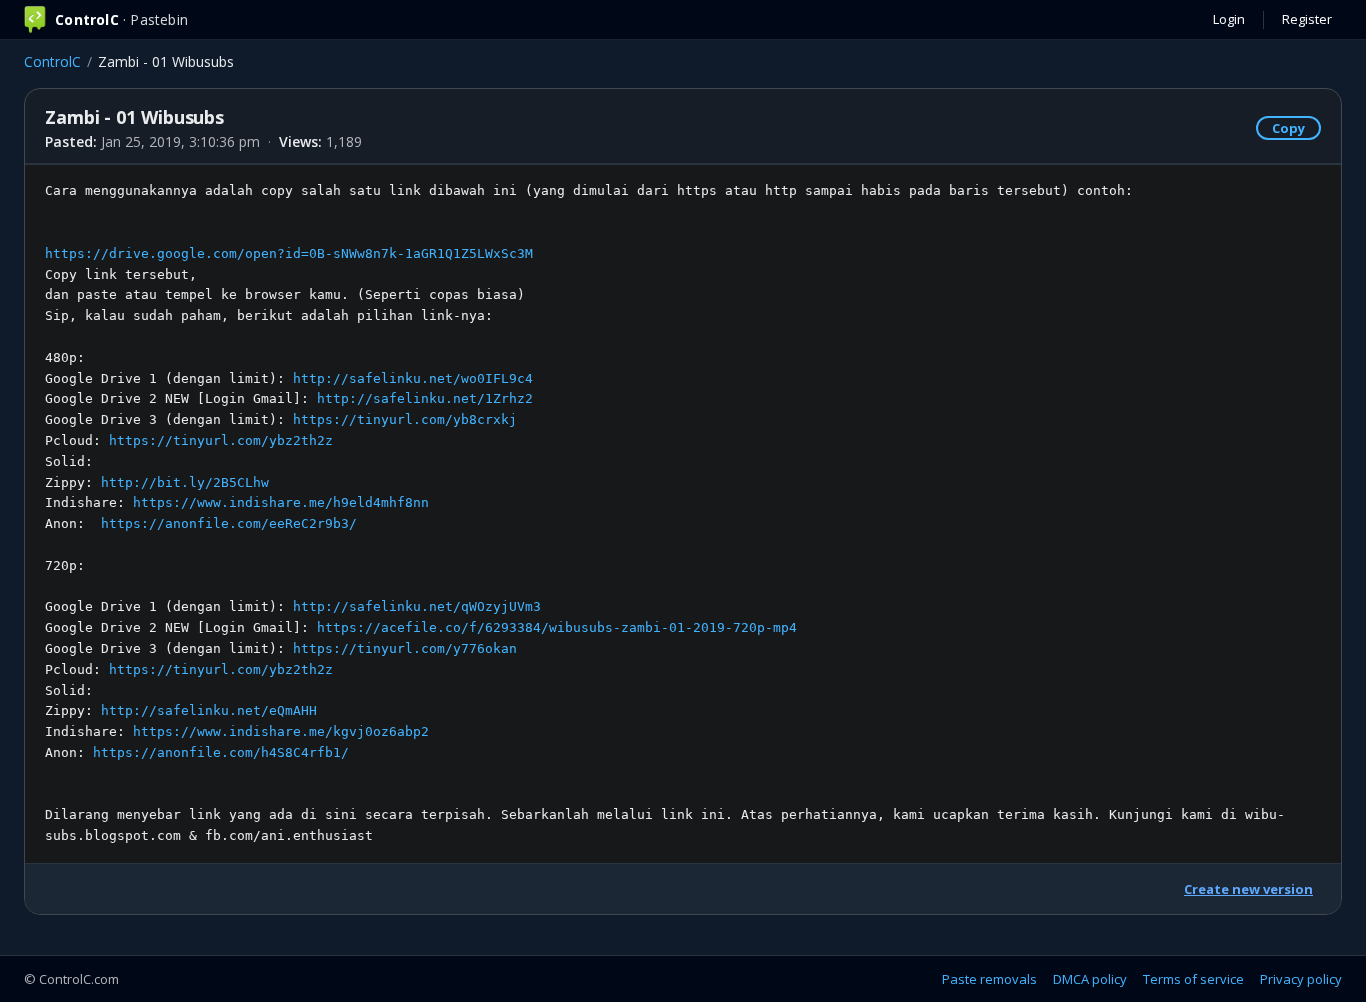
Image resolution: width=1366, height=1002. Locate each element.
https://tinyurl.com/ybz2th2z (221, 440)
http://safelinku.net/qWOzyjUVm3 (417, 606)
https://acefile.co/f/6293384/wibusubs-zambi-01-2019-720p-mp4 (557, 627)
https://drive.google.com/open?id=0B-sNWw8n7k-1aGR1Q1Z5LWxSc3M (289, 253)
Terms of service (1193, 979)
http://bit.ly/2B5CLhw (185, 482)
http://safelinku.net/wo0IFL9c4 (413, 378)
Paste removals (989, 979)
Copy (1288, 128)
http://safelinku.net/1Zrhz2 (425, 398)
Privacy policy (1301, 979)
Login (1229, 19)
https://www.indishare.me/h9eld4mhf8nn (281, 502)
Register (1307, 19)
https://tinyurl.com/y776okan (405, 648)
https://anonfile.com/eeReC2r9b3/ (229, 523)
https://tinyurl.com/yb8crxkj (405, 419)
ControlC (52, 61)
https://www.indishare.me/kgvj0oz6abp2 (281, 731)
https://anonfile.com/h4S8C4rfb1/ (221, 752)
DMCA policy (1090, 979)
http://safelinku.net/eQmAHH (209, 710)
